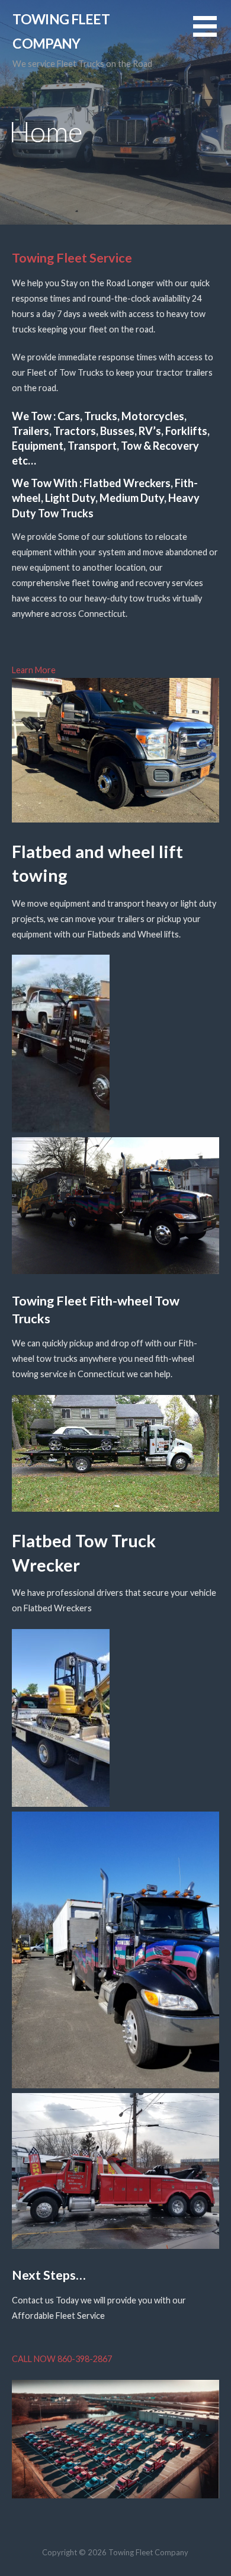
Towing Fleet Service (72, 258)
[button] (212, 33)
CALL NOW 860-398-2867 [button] (62, 2359)
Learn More (34, 670)
